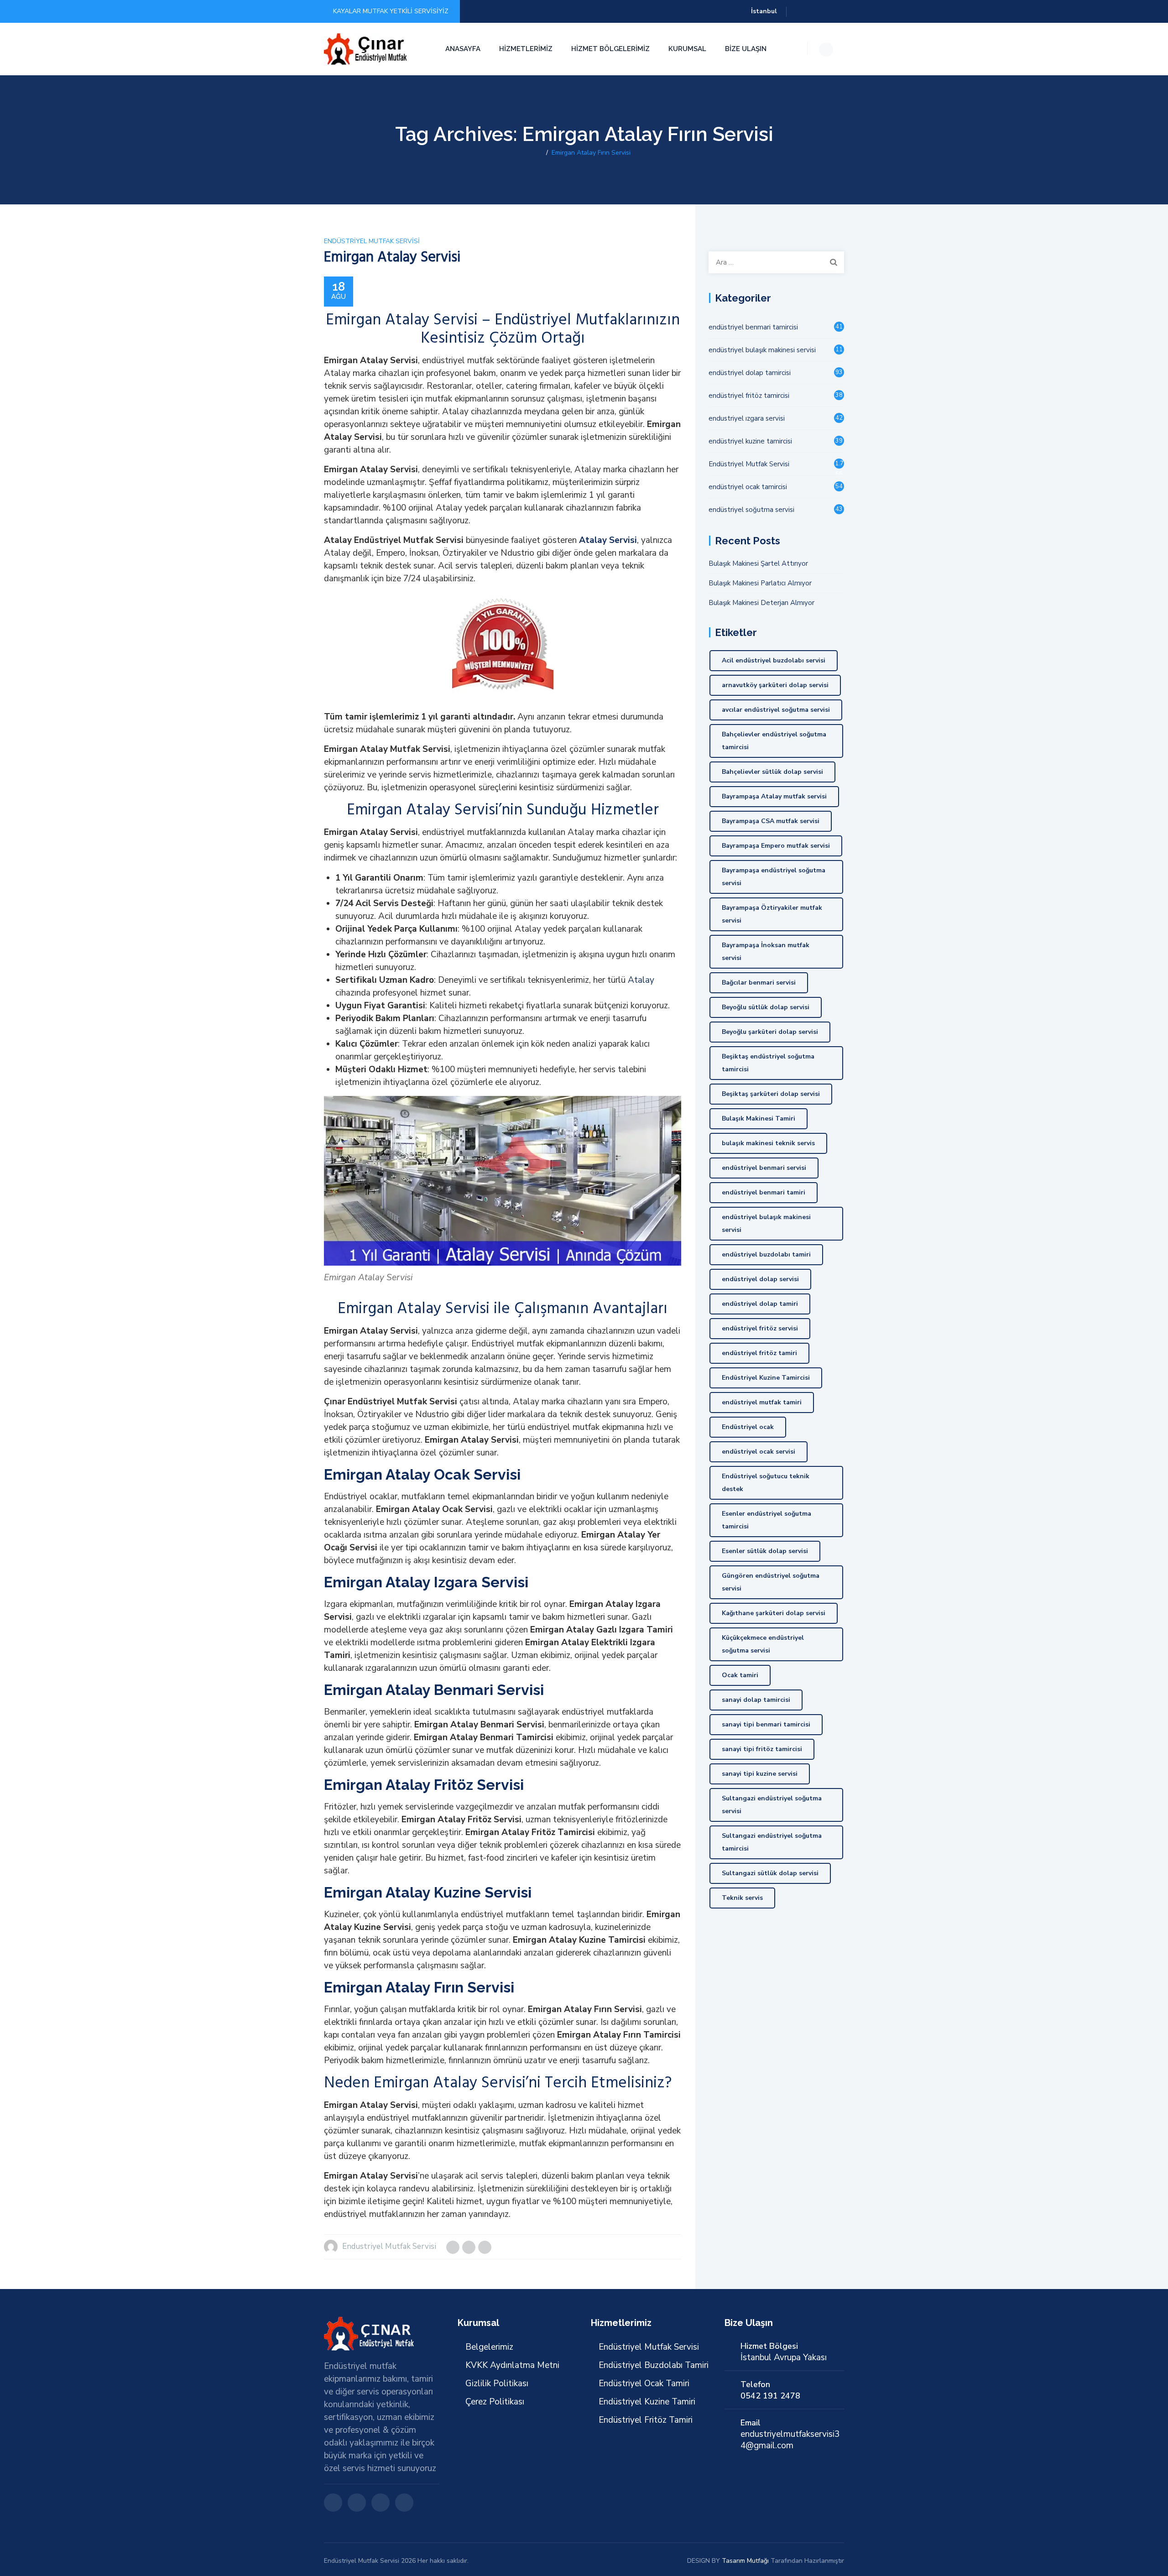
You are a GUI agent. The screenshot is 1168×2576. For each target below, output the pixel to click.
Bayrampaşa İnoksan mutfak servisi (766, 952)
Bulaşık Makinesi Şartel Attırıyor (758, 563)
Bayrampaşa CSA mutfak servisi (771, 821)
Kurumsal (687, 49)
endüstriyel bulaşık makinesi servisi (762, 350)
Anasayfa (463, 49)
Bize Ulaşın (746, 49)
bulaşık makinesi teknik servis (768, 1143)
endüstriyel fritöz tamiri (759, 1353)
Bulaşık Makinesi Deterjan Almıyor (761, 603)
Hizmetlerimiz (526, 49)
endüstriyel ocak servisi (759, 1452)
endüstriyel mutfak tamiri (762, 1402)
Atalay (641, 980)
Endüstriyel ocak (748, 1427)
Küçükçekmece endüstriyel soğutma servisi (763, 1644)
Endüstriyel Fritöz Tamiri (646, 2420)
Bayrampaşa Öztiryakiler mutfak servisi (772, 914)
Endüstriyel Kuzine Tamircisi (766, 1378)
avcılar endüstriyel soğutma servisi (776, 710)
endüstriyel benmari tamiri (764, 1192)
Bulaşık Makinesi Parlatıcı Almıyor (760, 583)
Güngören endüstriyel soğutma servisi (771, 1582)
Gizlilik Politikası (497, 2383)
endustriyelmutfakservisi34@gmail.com (790, 2440)
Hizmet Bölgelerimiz (610, 49)
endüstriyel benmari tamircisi (753, 327)
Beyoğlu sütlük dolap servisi (766, 1007)
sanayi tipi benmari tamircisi (766, 1724)
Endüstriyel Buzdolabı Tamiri (654, 2365)
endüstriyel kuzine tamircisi (750, 441)
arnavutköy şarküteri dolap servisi (775, 685)
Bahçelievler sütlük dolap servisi (772, 772)
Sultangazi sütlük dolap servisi (770, 1873)
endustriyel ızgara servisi (747, 418)
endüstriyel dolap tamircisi (750, 373)
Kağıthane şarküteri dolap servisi (774, 1613)
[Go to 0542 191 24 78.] (540, 153)
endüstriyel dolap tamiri (760, 1304)
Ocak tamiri (740, 1675)
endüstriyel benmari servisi (764, 1168)
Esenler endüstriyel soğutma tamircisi (766, 1520)
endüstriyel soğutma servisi (751, 510)
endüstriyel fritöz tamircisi (749, 396)
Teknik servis (742, 1898)
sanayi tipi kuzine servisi (760, 1774)
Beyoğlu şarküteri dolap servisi (770, 1032)
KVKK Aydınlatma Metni (512, 2365)
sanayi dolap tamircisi (756, 1700)
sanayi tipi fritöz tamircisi (762, 1749)
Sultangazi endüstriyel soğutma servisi (772, 1805)
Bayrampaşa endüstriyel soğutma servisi (774, 877)
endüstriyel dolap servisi (760, 1279)
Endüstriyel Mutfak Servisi (372, 241)
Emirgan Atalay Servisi (392, 257)
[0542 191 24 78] (367, 49)
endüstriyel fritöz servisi (760, 1328)
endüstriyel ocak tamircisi (748, 487)
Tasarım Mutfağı (745, 2561)
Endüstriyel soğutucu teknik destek (766, 1483)
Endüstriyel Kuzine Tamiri (647, 2402)
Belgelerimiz (489, 2347)
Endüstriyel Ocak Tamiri (644, 2383)
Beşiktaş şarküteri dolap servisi (771, 1094)
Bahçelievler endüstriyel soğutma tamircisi (774, 741)
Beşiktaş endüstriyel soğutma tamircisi (768, 1063)
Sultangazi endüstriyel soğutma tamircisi (772, 1842)
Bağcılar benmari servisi (759, 983)
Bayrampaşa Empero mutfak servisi (776, 846)
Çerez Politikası (495, 2402)
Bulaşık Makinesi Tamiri (759, 1119)
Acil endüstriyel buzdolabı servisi (774, 660)
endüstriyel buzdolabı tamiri (766, 1254)
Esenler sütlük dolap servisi (765, 1551)
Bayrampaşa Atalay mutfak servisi (774, 796)
